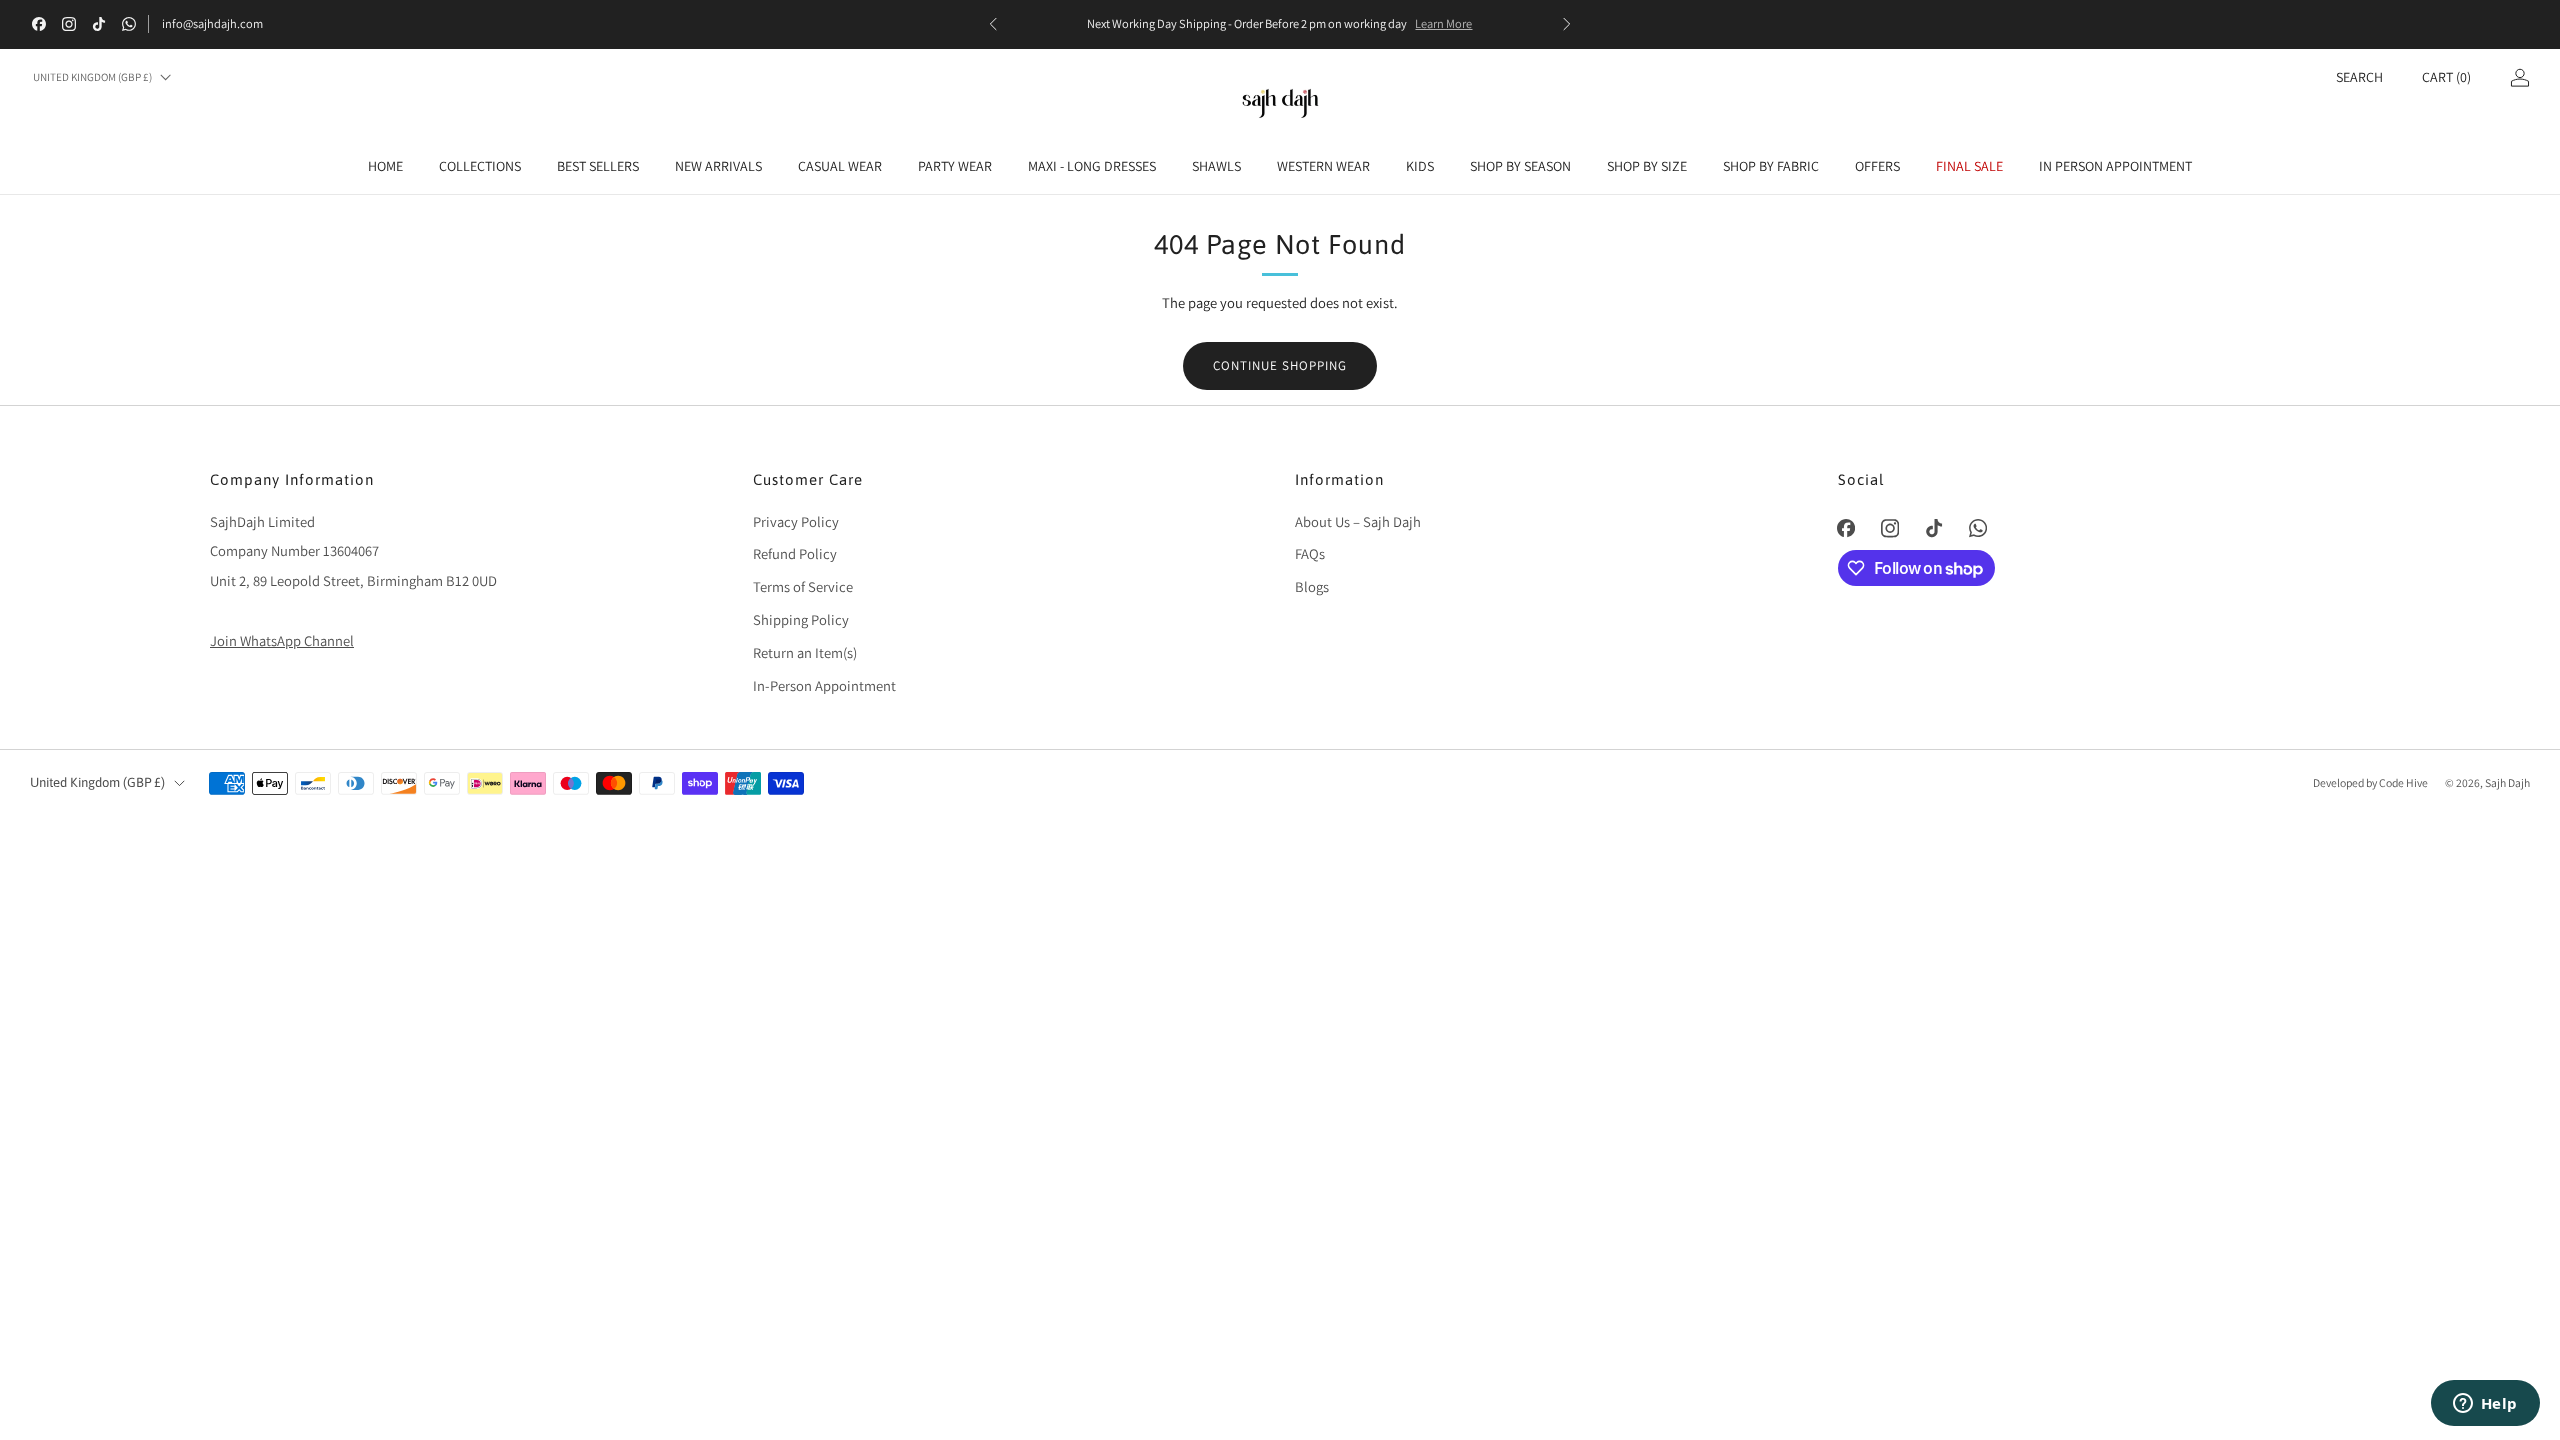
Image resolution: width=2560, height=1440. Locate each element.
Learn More (1443, 23)
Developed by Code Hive (2371, 782)
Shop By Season (1520, 166)
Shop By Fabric (1771, 166)
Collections (480, 166)
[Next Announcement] (1567, 24)
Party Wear (955, 166)
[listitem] (1280, 24)
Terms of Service (803, 586)
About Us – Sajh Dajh (1358, 521)
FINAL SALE (1969, 166)
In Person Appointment (2115, 166)
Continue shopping (1280, 365)
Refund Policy (795, 553)
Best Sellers (598, 166)
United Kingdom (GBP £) (92, 77)
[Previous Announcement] (993, 24)
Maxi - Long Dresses (1092, 166)
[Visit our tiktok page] (99, 24)
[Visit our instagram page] (69, 24)
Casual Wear (840, 166)
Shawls (1216, 166)
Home (385, 166)
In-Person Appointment (824, 685)
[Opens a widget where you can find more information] (2485, 1405)
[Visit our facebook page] (39, 24)
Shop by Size (1647, 166)
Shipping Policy (801, 619)
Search (2359, 77)
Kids (1420, 166)
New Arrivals (718, 166)
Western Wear (1323, 166)
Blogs (1312, 586)
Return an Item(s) (805, 652)
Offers (1877, 166)
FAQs (1310, 553)
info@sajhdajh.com (212, 23)
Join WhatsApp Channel (282, 640)
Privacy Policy (796, 521)
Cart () (2446, 77)
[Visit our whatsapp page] (129, 24)
